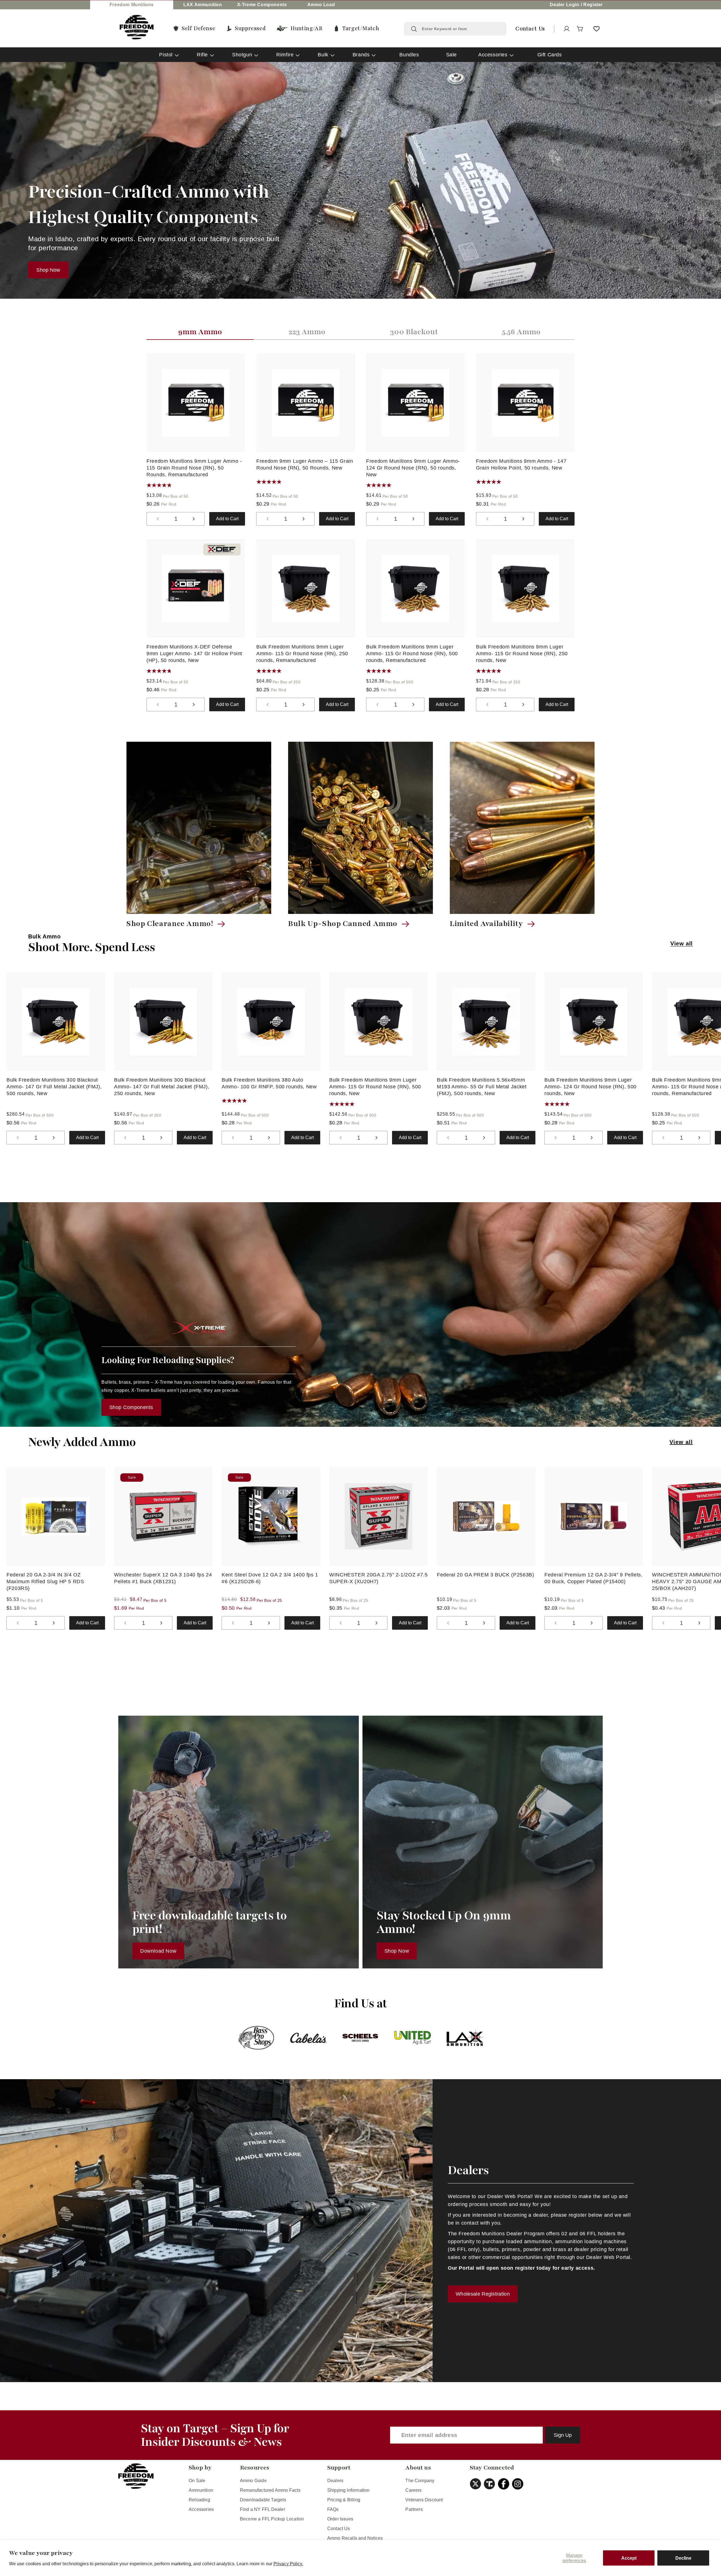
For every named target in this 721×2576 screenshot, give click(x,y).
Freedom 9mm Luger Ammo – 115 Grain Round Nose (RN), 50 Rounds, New (305, 464)
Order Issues (340, 2519)
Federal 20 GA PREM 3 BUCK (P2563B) (485, 1575)
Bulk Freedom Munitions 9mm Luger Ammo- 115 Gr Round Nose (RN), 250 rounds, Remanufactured (302, 654)
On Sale (197, 2481)
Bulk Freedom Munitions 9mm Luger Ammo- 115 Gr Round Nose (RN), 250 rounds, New (522, 654)
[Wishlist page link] (597, 29)
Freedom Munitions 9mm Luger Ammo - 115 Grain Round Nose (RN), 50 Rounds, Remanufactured (194, 468)
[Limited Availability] (522, 828)
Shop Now (48, 270)
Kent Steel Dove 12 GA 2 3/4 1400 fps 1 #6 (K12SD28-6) (270, 1578)
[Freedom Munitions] (137, 27)
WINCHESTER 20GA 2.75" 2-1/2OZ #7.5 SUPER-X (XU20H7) (378, 1578)
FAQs (333, 2509)
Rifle (202, 55)
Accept (629, 2558)
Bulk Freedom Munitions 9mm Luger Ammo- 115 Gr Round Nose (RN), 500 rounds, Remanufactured (412, 654)
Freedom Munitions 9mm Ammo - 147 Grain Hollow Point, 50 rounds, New (521, 464)
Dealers (335, 2481)
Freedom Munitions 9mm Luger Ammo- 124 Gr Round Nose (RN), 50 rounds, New (413, 468)
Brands (361, 55)
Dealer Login (564, 5)
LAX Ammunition (203, 5)
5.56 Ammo (521, 332)
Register (593, 5)
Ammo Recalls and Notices (355, 2538)
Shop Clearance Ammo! (170, 924)
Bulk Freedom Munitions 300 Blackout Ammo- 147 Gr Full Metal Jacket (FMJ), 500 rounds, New (54, 1087)
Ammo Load (321, 5)
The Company (420, 2481)
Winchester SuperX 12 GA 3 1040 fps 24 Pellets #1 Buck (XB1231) (163, 1578)
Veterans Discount (424, 2500)
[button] (580, 29)
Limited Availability (486, 924)
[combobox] (461, 29)
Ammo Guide (253, 2481)
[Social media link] (477, 2484)
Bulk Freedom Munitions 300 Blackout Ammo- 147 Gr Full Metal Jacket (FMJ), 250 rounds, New (162, 1087)
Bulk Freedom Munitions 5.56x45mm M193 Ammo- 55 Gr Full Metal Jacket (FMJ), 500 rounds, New (482, 1087)
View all (682, 943)
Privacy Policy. (288, 2564)
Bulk (323, 55)
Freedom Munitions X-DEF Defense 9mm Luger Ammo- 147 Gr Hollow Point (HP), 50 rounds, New (194, 654)
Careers (413, 2490)
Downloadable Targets (263, 2500)
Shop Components (131, 1407)
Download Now (158, 1951)
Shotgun (242, 55)
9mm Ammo (200, 332)
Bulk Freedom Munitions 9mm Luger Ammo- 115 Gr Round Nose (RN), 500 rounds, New (375, 1087)
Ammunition (201, 2490)
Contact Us (339, 2529)
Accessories (493, 55)
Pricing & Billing (344, 2500)
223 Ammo (307, 332)
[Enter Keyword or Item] (414, 29)
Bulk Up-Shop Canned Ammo (343, 924)
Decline (683, 2558)
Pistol (166, 55)
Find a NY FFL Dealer (262, 2509)
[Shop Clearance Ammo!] (199, 828)
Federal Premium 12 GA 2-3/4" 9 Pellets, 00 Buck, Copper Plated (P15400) (594, 1578)
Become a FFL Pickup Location (272, 2519)
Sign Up (563, 2435)
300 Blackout (414, 332)
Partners (414, 2509)
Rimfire (285, 55)
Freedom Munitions (132, 5)
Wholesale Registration (483, 2294)
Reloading (199, 2500)
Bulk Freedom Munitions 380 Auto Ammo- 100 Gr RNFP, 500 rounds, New (269, 1083)
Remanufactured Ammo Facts (270, 2490)
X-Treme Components (262, 5)
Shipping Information (349, 2490)
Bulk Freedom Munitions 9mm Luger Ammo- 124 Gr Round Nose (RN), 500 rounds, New (590, 1087)
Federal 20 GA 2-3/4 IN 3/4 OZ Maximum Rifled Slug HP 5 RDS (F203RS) (45, 1582)
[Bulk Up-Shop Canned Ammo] (360, 828)
